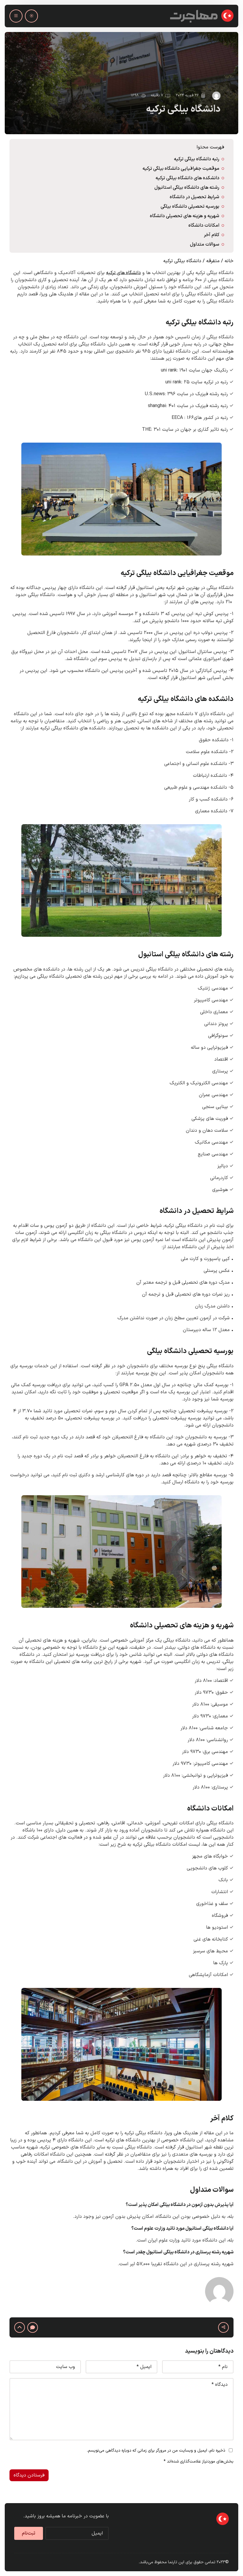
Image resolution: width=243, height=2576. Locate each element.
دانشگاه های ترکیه (123, 273)
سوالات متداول (205, 244)
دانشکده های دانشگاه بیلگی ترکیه (187, 178)
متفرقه (213, 261)
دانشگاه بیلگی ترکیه (183, 109)
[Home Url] (202, 16)
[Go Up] (20, 2327)
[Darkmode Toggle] (31, 16)
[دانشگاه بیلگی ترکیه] (121, 83)
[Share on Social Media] (223, 2327)
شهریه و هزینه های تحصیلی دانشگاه (184, 216)
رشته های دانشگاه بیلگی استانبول (187, 188)
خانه (229, 261)
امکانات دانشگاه (203, 225)
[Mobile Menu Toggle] (16, 16)
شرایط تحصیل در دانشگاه (194, 197)
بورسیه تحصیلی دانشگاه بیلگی (190, 206)
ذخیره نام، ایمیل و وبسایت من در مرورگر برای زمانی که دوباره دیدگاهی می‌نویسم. (156, 2451)
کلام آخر (212, 235)
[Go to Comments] (33, 2327)
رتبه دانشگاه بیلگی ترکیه (197, 159)
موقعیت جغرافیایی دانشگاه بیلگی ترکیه (181, 169)
